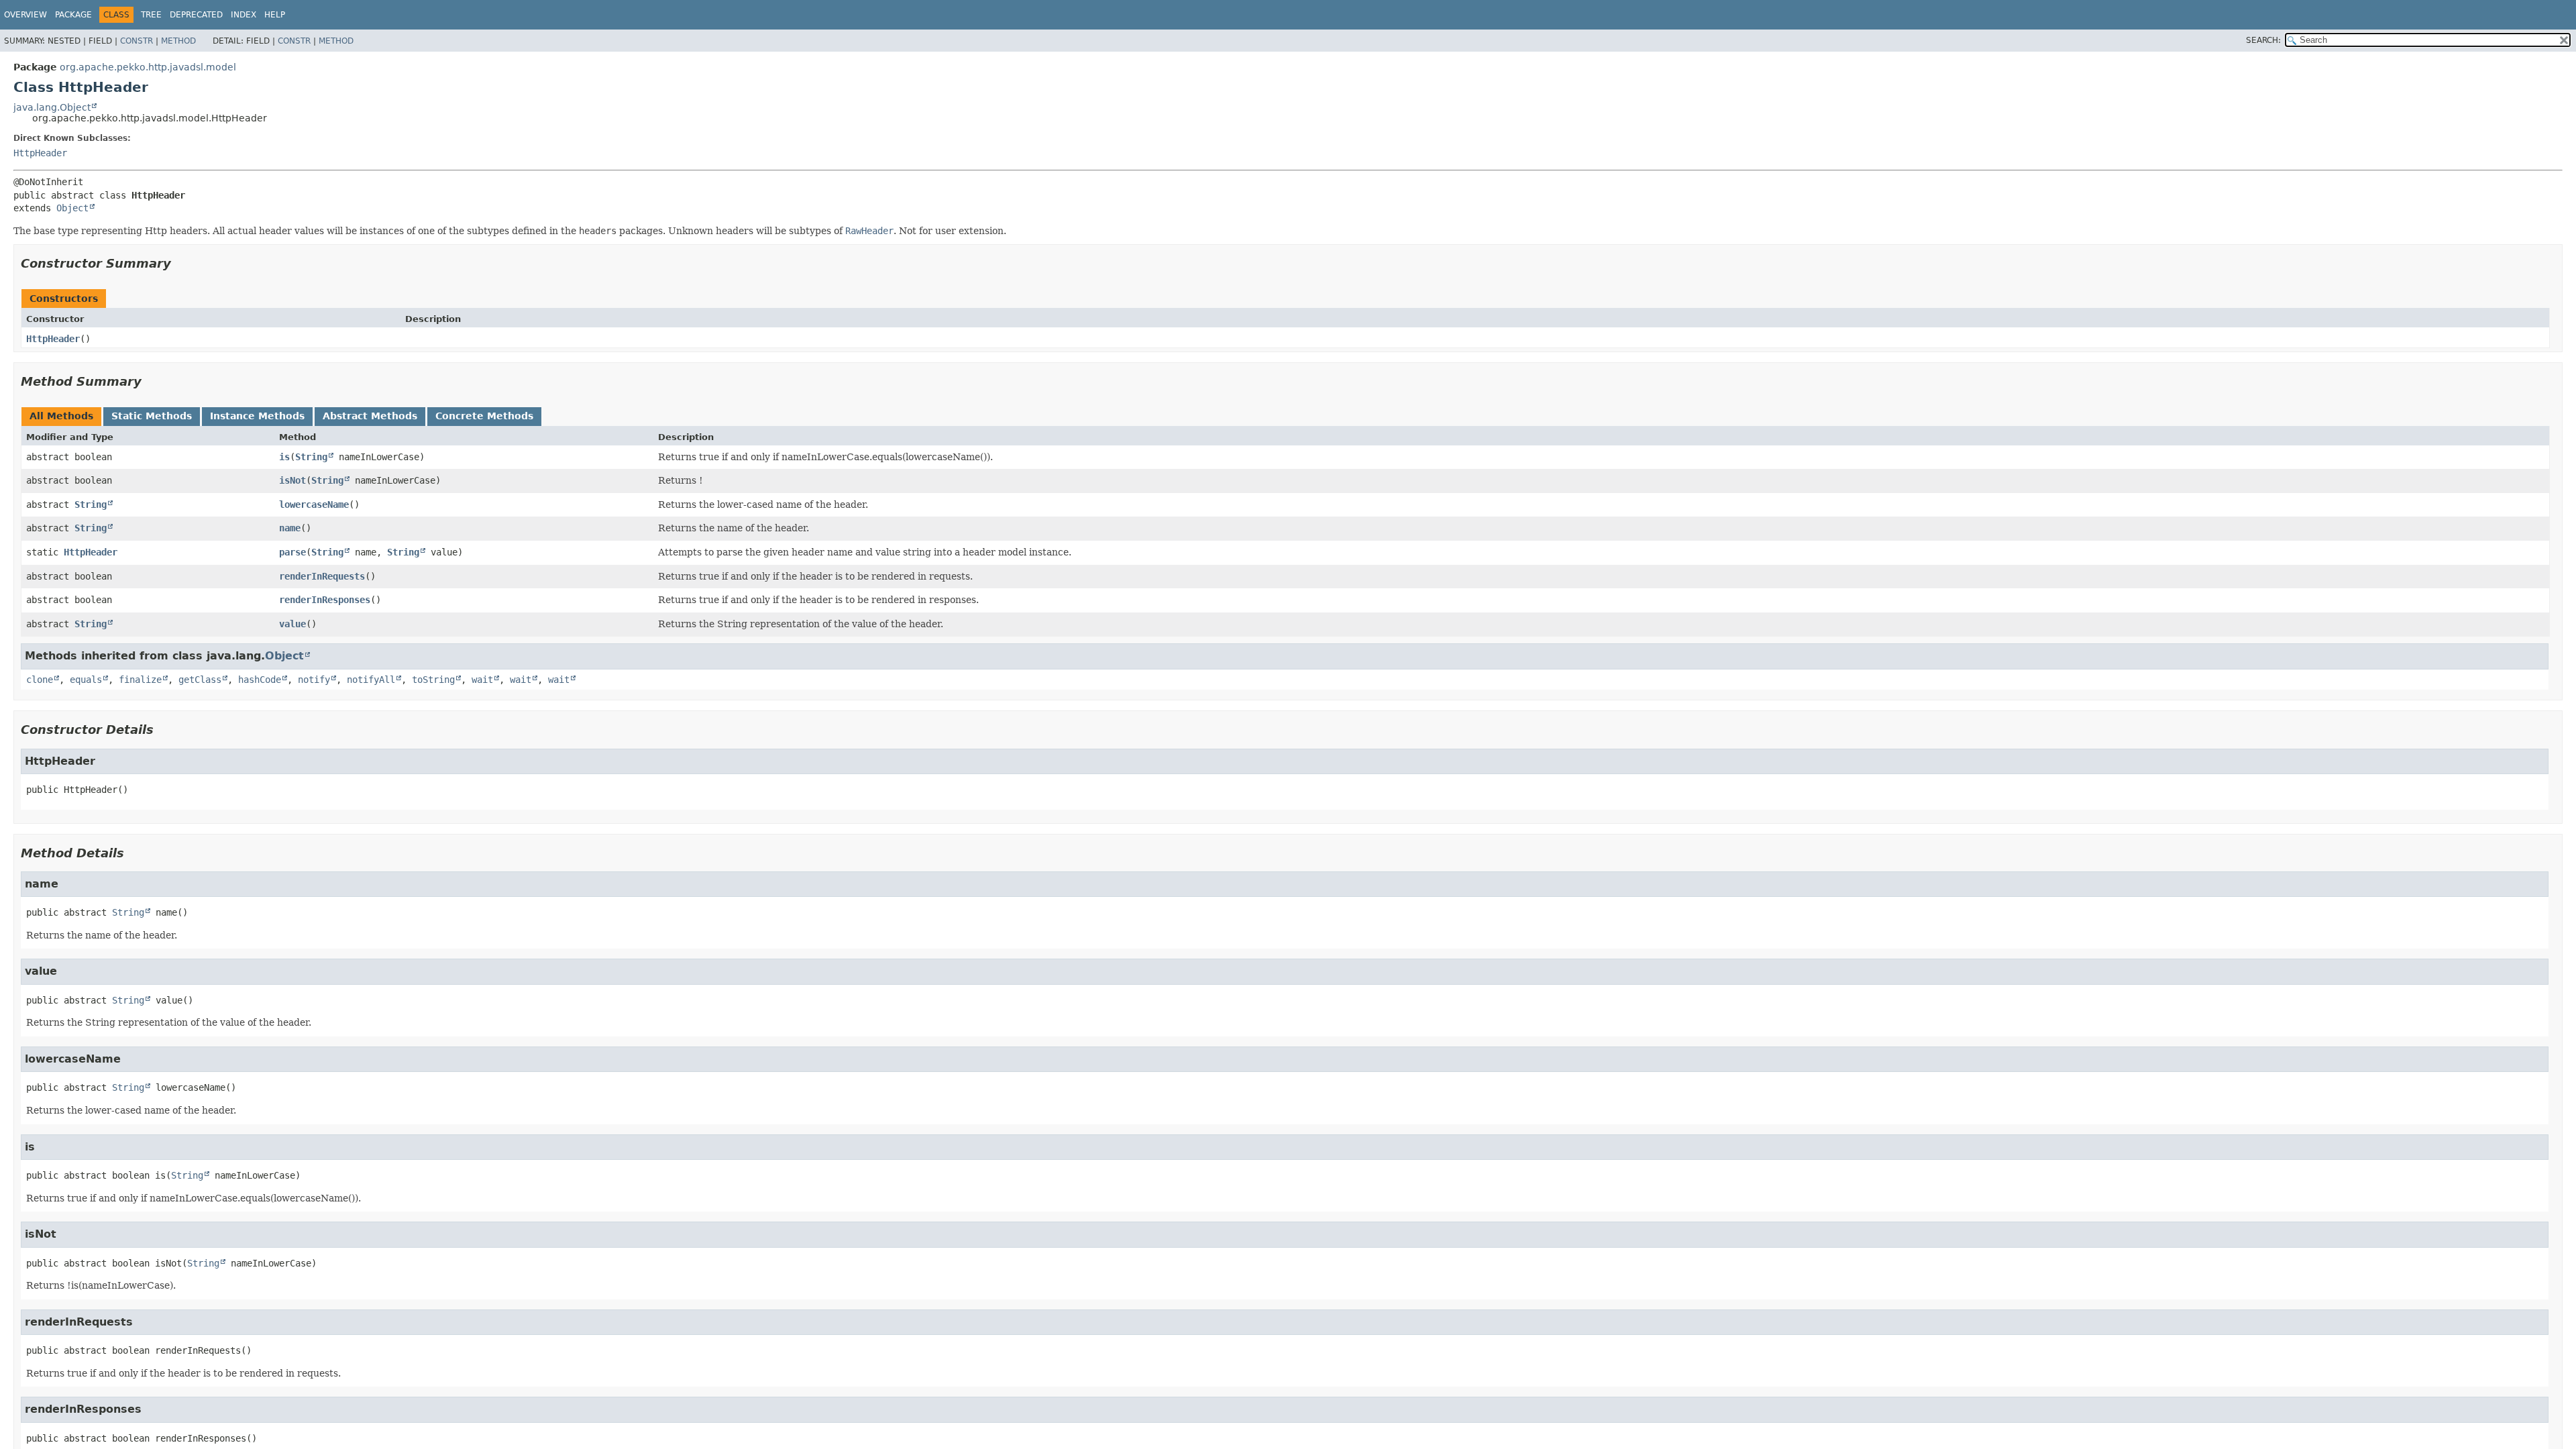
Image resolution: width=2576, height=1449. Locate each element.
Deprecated (196, 15)
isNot (292, 480)
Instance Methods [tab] (257, 416)
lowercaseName (314, 504)
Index (244, 15)
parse (292, 552)
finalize (140, 680)
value (292, 624)
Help (275, 15)
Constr (137, 41)
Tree (151, 15)
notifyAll (371, 680)
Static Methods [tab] (152, 416)
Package (73, 15)
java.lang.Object (52, 107)
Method (178, 41)
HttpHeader (40, 153)
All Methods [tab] (61, 416)
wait (482, 680)
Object (72, 208)
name (290, 528)
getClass (200, 680)
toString (433, 680)
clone (40, 680)
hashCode (260, 680)
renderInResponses (325, 600)
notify (314, 680)
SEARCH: (2263, 40)
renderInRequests (322, 576)
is (284, 457)
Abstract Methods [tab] (370, 416)
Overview (25, 15)
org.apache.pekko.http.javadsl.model (148, 67)
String (311, 457)
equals (86, 680)
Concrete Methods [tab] (484, 416)
